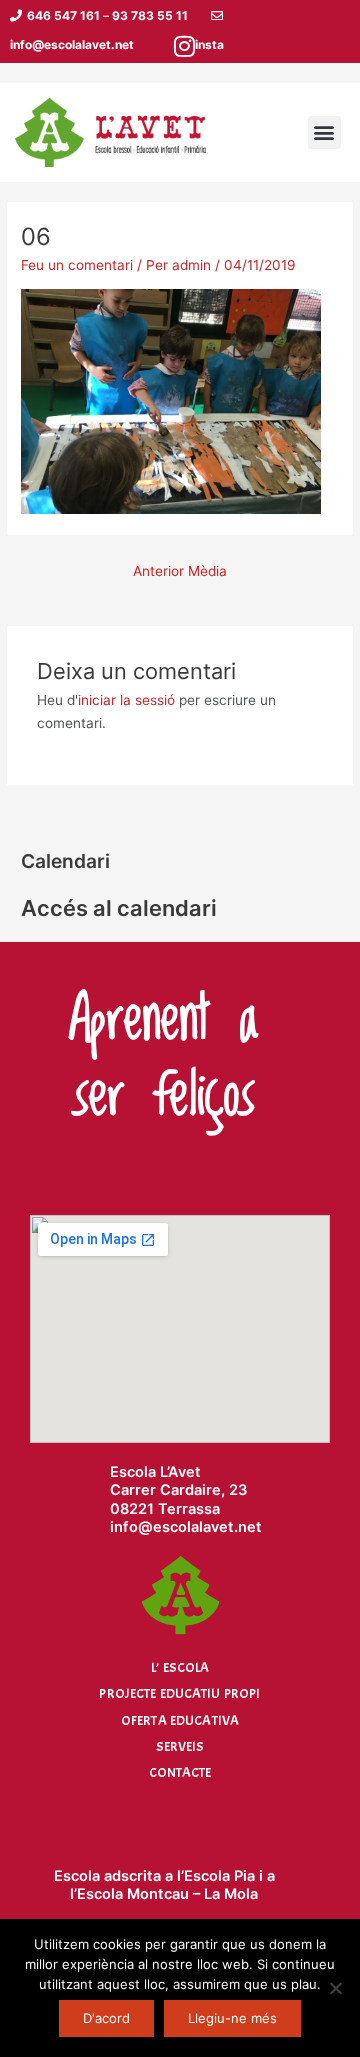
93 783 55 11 (150, 15)
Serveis (180, 1746)
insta (209, 44)
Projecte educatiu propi (179, 1693)
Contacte (180, 1772)
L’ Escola (180, 1667)
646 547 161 (63, 15)
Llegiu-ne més (232, 2018)
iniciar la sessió (126, 700)
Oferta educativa (180, 1720)
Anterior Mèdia (180, 571)
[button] (324, 132)
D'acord (106, 2018)
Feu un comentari (77, 265)
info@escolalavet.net (72, 44)
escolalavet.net (207, 1527)
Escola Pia (219, 1876)
